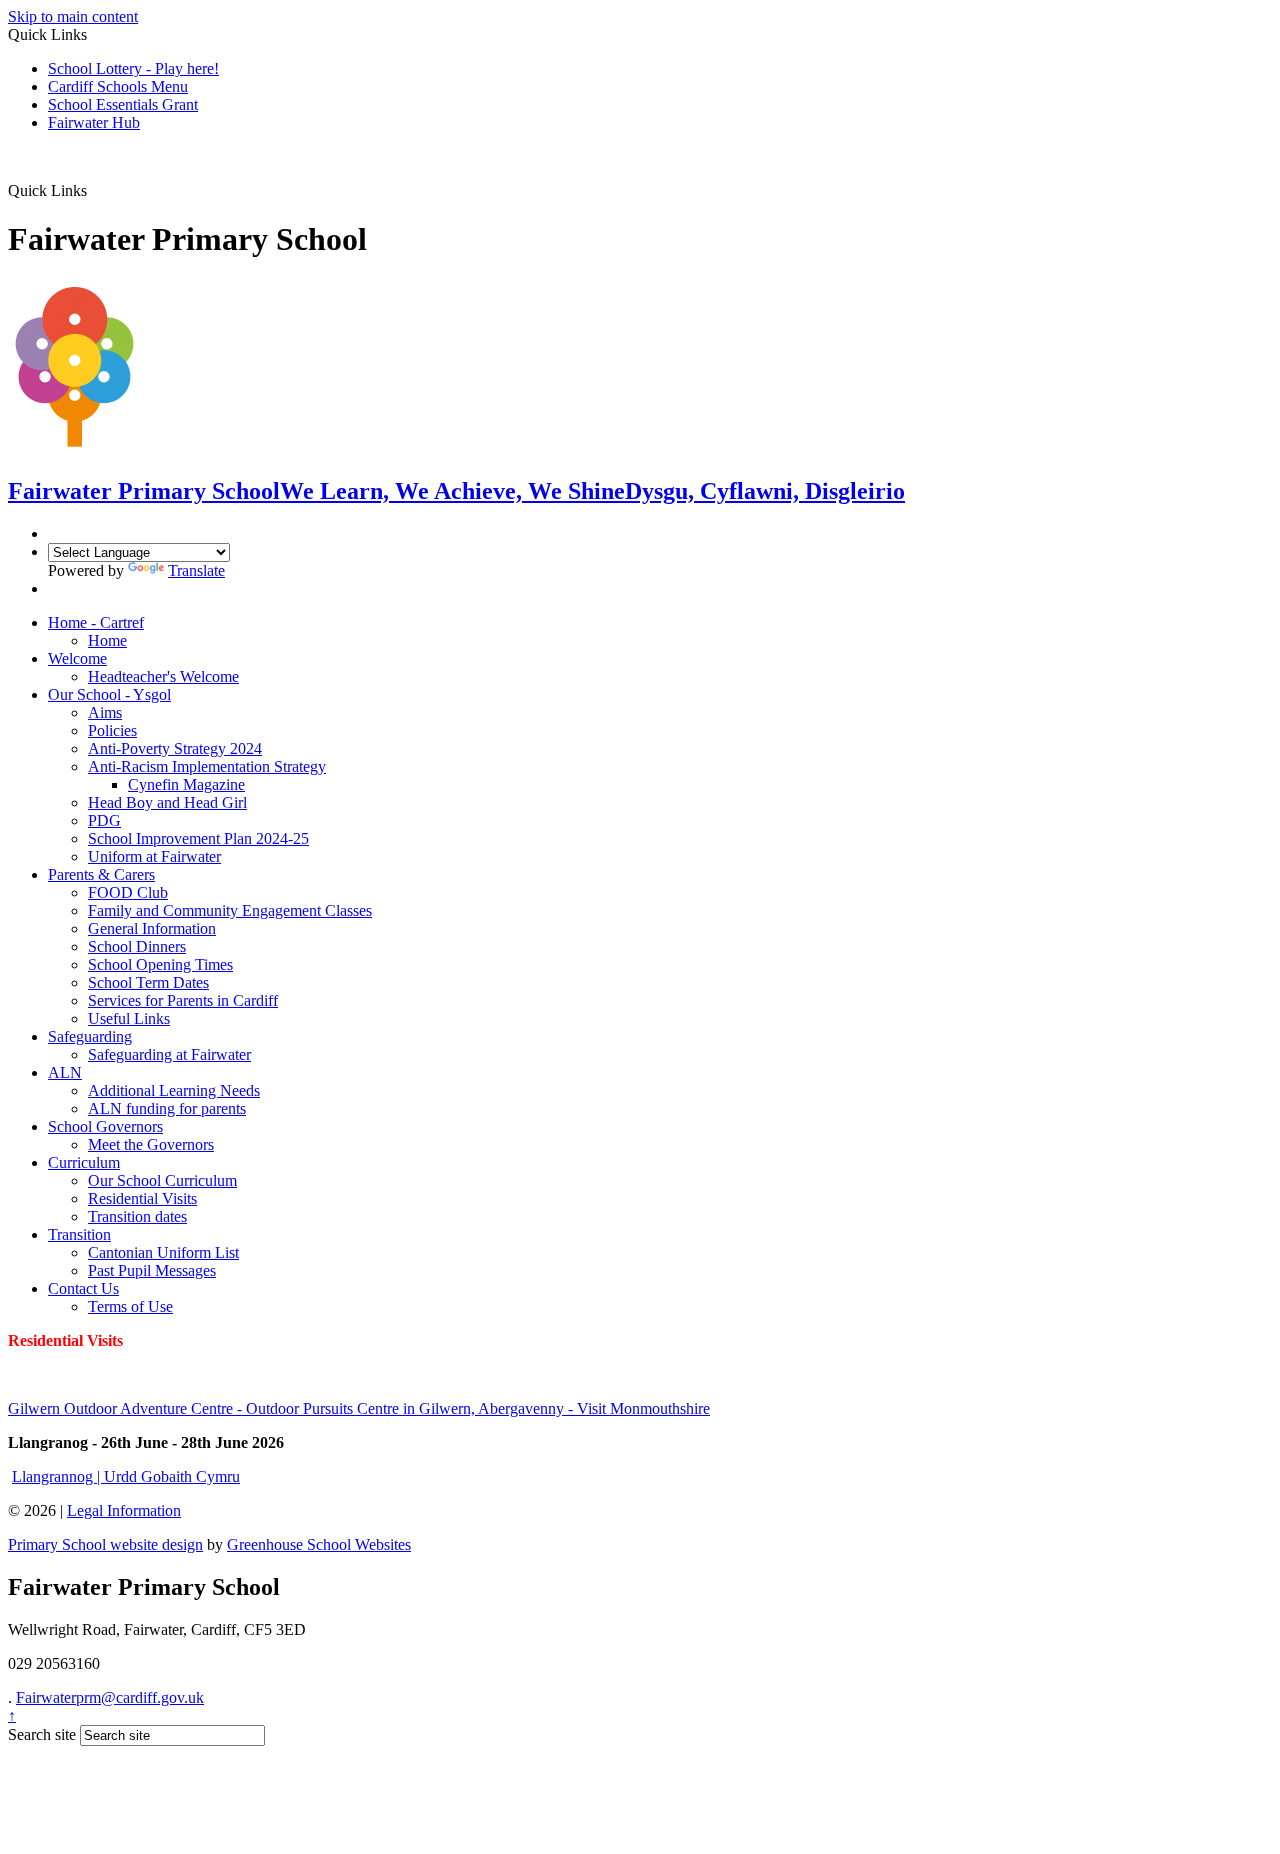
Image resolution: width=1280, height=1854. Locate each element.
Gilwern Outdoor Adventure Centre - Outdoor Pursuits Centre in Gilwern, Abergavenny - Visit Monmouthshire (359, 1408)
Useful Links (129, 1018)
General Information (152, 928)
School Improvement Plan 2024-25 (198, 838)
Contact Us (83, 1288)
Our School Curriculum (162, 1180)
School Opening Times (160, 964)
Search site (42, 1734)
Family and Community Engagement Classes (230, 910)
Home (107, 640)
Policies (112, 730)
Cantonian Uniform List (163, 1252)
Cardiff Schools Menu (118, 86)
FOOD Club (128, 892)
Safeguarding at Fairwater (169, 1054)
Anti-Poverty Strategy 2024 (175, 748)
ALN (65, 1072)
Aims (105, 712)
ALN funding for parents (167, 1108)
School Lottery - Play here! (133, 68)
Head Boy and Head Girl (167, 802)
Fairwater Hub (94, 122)
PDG (104, 820)
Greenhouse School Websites (319, 1544)
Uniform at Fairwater (154, 856)
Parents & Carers (101, 874)
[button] (94, 190)
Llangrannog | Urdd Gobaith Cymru (126, 1476)
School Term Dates (148, 982)
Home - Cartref (96, 622)
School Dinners (137, 946)
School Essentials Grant (123, 104)
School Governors (105, 1126)
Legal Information (124, 1510)
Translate (196, 570)
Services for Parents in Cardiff (183, 1000)
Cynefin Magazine (186, 784)
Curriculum (84, 1162)
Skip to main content (73, 16)
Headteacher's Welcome (163, 676)
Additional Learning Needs (174, 1090)
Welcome (77, 658)
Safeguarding (90, 1036)
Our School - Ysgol (109, 694)
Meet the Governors (151, 1144)
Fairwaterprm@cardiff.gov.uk (110, 1697)
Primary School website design (105, 1544)
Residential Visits (142, 1198)
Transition (79, 1234)
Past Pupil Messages (152, 1270)
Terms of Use (130, 1306)
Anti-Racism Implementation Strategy (207, 766)
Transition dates (137, 1216)
